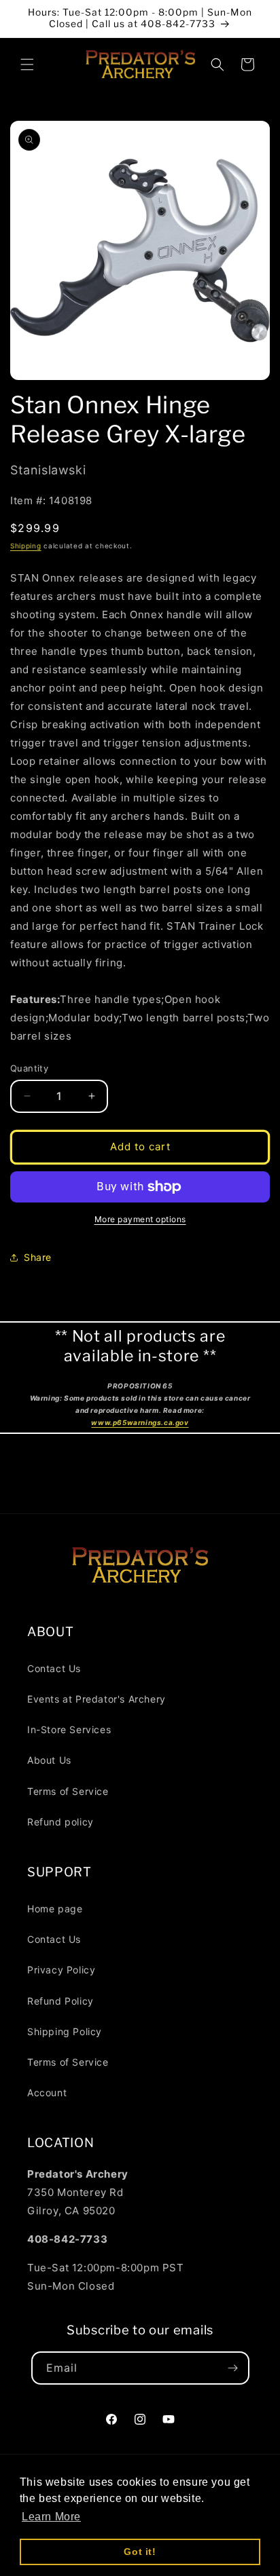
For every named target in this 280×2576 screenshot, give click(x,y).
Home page (55, 1909)
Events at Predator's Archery (97, 1699)
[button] (27, 64)
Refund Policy (60, 2001)
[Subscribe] (233, 2368)
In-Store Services (69, 1729)
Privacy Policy (61, 1970)
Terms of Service (68, 1791)
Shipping (26, 546)
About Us (49, 1760)
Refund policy (60, 1822)
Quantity (29, 1068)
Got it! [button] (140, 2552)
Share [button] (38, 1257)
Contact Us (54, 1668)
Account (47, 2092)
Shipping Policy (65, 2031)
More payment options (140, 1219)
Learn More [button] (51, 2517)
